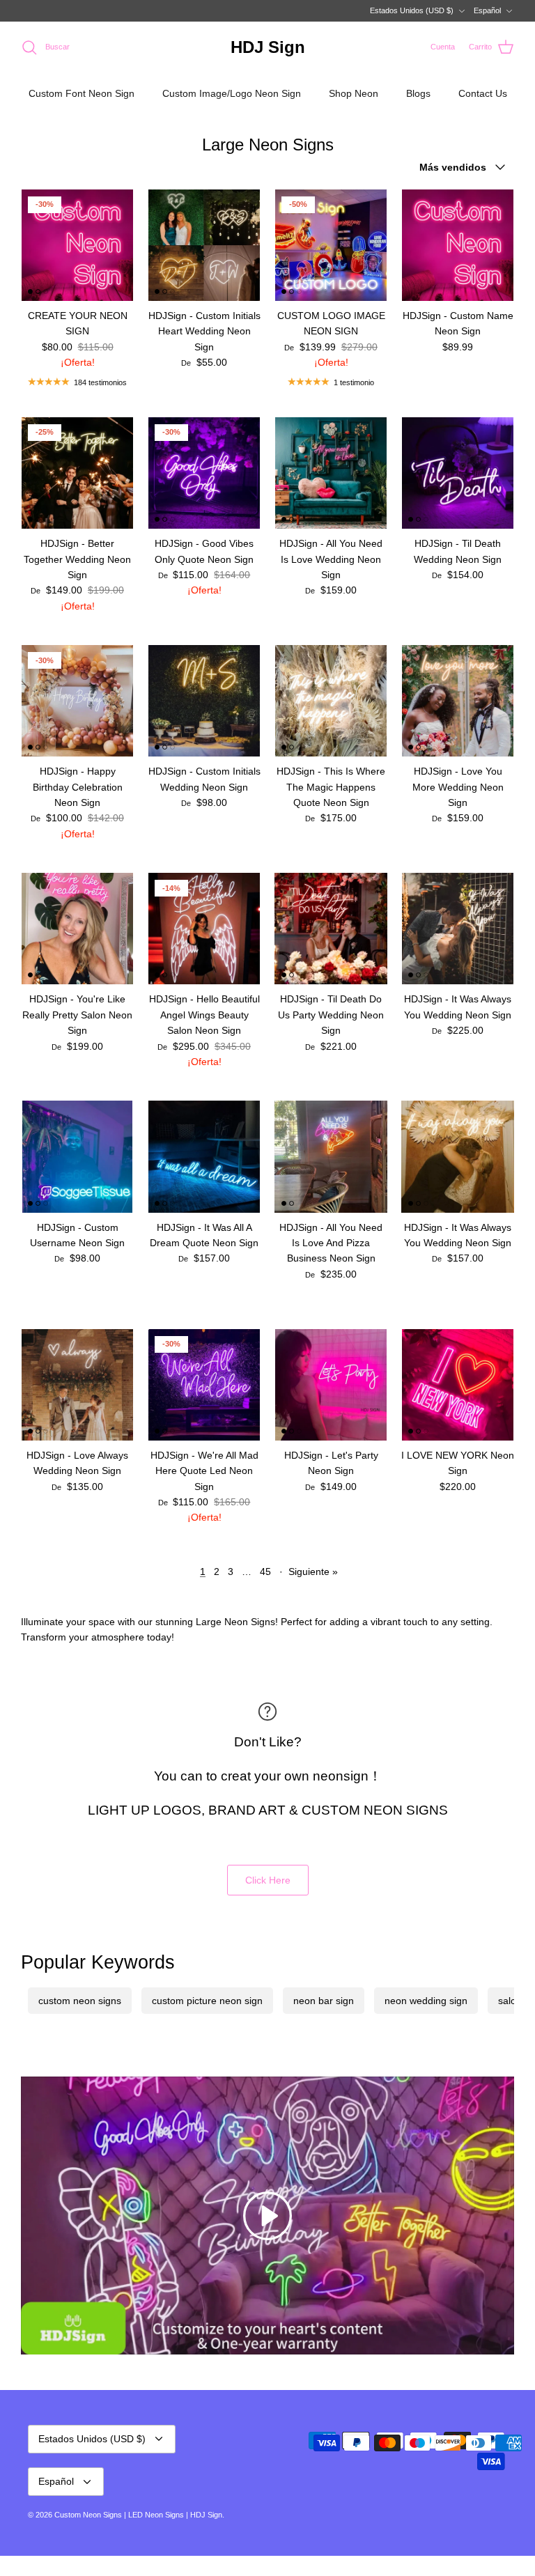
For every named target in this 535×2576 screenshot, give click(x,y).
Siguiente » (313, 1572)
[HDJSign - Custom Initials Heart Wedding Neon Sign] (204, 245)
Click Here (268, 1880)
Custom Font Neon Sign (82, 93)
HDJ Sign (206, 2515)
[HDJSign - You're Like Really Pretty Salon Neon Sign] (77, 929)
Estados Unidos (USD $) (412, 10)
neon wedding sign (426, 2001)
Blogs (418, 93)
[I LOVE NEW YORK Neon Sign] (458, 1385)
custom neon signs (80, 2001)
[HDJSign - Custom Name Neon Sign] (458, 245)
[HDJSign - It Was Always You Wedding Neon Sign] (458, 929)
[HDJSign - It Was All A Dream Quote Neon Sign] (204, 1156)
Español (487, 10)
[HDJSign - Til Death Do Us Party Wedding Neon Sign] (331, 929)
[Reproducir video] (267, 2216)
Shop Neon (354, 93)
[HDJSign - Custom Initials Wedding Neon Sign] (204, 701)
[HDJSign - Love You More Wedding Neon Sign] (458, 701)
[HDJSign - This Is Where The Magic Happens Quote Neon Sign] (331, 701)
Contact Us (483, 93)
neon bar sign (324, 2001)
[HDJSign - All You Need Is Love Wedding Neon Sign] (331, 473)
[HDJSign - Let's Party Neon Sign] (331, 1385)
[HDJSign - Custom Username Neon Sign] (77, 1156)
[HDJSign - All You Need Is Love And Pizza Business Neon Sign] (331, 1156)
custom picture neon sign (207, 2001)
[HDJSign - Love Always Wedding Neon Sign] (77, 1385)
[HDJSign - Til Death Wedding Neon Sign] (458, 473)
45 (265, 1572)
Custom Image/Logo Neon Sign (232, 93)
